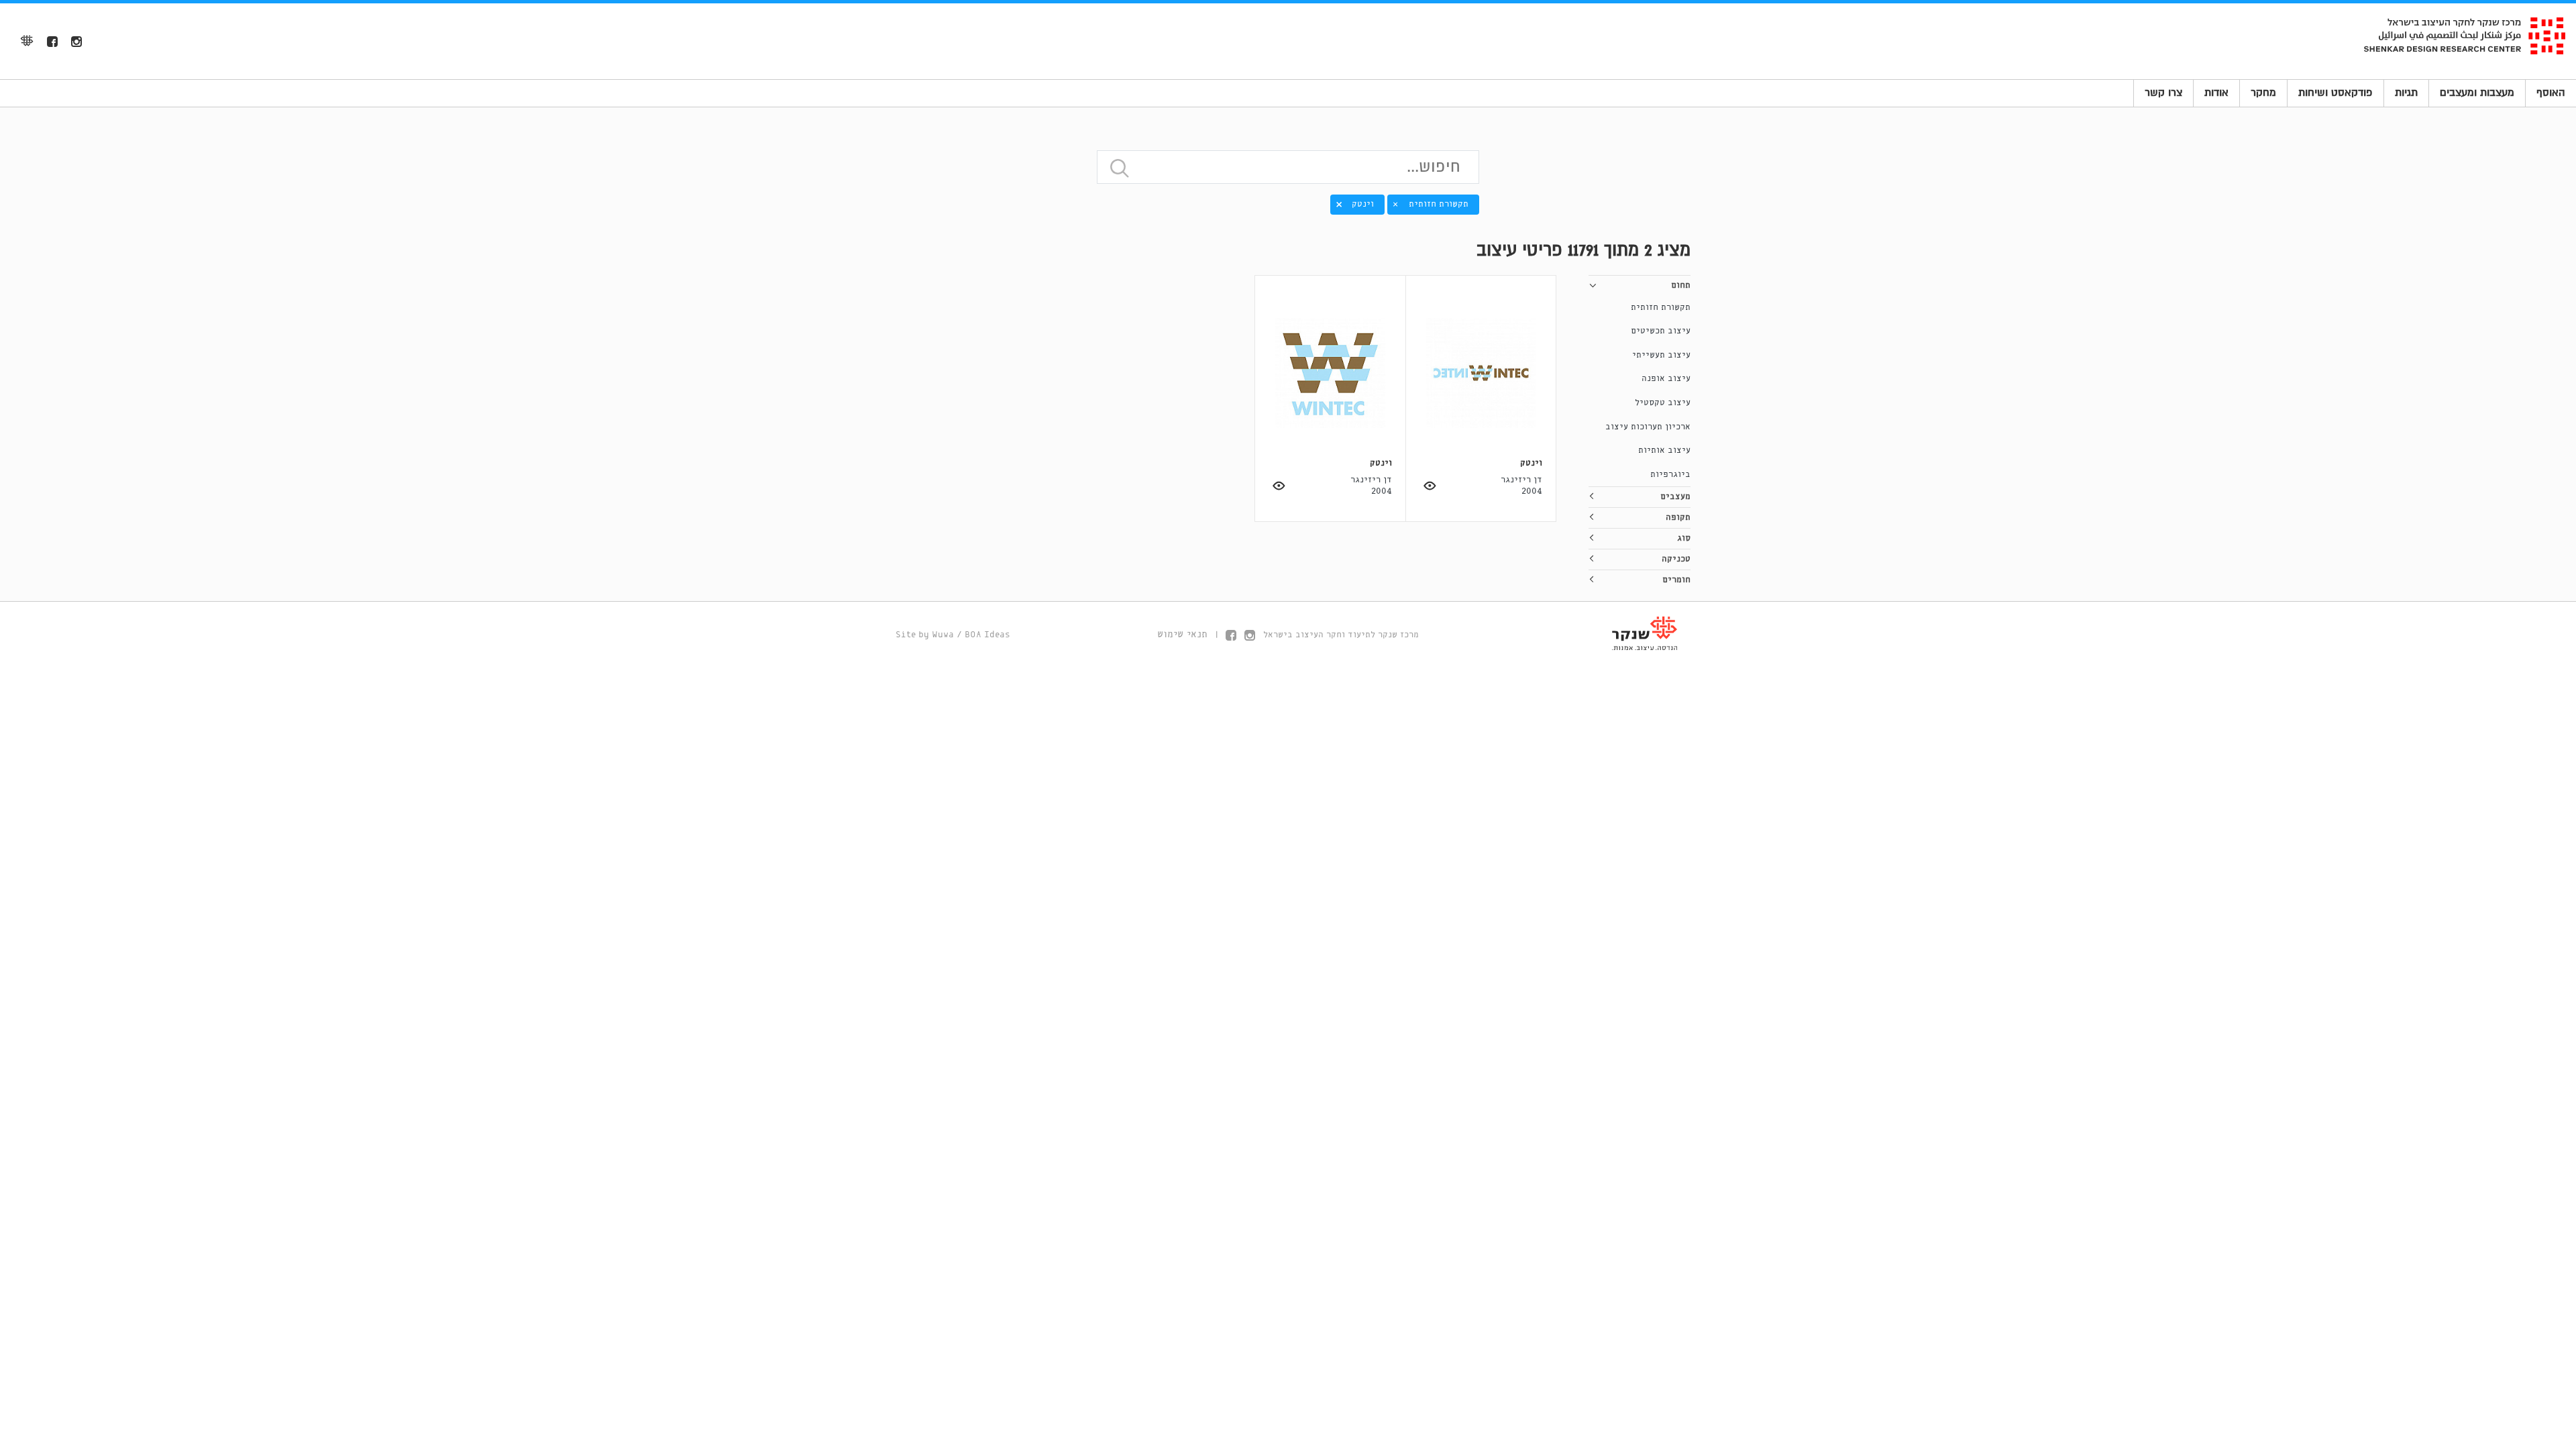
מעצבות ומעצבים (2477, 93)
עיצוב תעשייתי (1661, 355)
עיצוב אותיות (1664, 450)
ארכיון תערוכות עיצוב (1648, 427)
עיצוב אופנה (1666, 379)
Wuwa (943, 635)
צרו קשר (2163, 93)
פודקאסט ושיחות (2336, 93)
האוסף (2551, 93)
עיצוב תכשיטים (1661, 331)
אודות (2216, 93)
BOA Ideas (987, 635)
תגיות (2406, 93)
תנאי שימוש (1182, 635)
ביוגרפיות (1670, 475)
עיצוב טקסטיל (1663, 403)
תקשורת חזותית (1661, 308)
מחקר (2263, 93)
